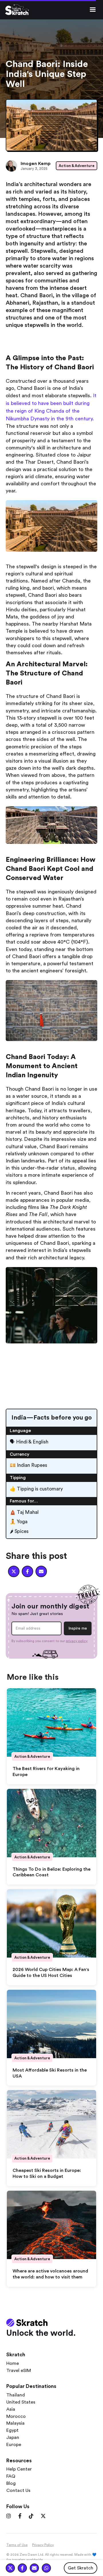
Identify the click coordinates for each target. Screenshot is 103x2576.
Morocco (16, 2416)
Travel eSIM (19, 2371)
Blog (11, 2483)
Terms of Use (17, 2545)
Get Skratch (81, 2568)
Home (13, 2363)
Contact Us (18, 2491)
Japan (13, 2437)
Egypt (12, 2430)
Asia (11, 2409)
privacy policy (77, 1641)
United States (21, 2402)
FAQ (11, 2476)
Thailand (16, 2395)
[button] (93, 10)
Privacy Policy (43, 2545)
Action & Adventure (77, 166)
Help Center (19, 2469)
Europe (14, 2445)
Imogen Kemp (36, 164)
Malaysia (15, 2423)
